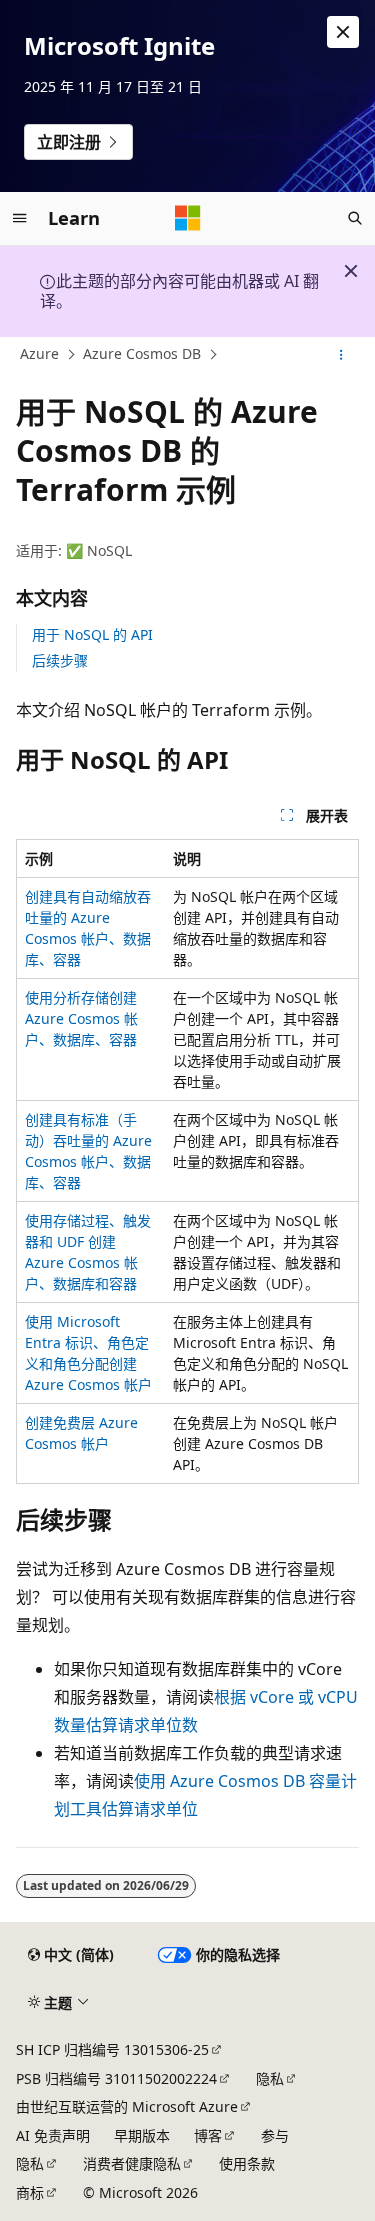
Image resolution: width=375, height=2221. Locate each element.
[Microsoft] (188, 218)
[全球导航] (20, 218)
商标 (30, 2192)
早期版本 (142, 2135)
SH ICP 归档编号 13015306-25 (112, 2049)
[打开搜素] (355, 218)
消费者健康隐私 (132, 2163)
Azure (39, 353)
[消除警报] (343, 32)
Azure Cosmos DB (142, 353)
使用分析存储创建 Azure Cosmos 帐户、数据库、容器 (81, 1018)
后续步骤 (60, 660)
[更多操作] (341, 355)
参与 (275, 2135)
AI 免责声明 (53, 2135)
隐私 (270, 2078)
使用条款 (247, 2163)
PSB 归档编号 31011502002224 (116, 2078)
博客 (208, 2135)
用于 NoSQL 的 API (92, 634)
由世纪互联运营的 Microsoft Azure (127, 2106)
